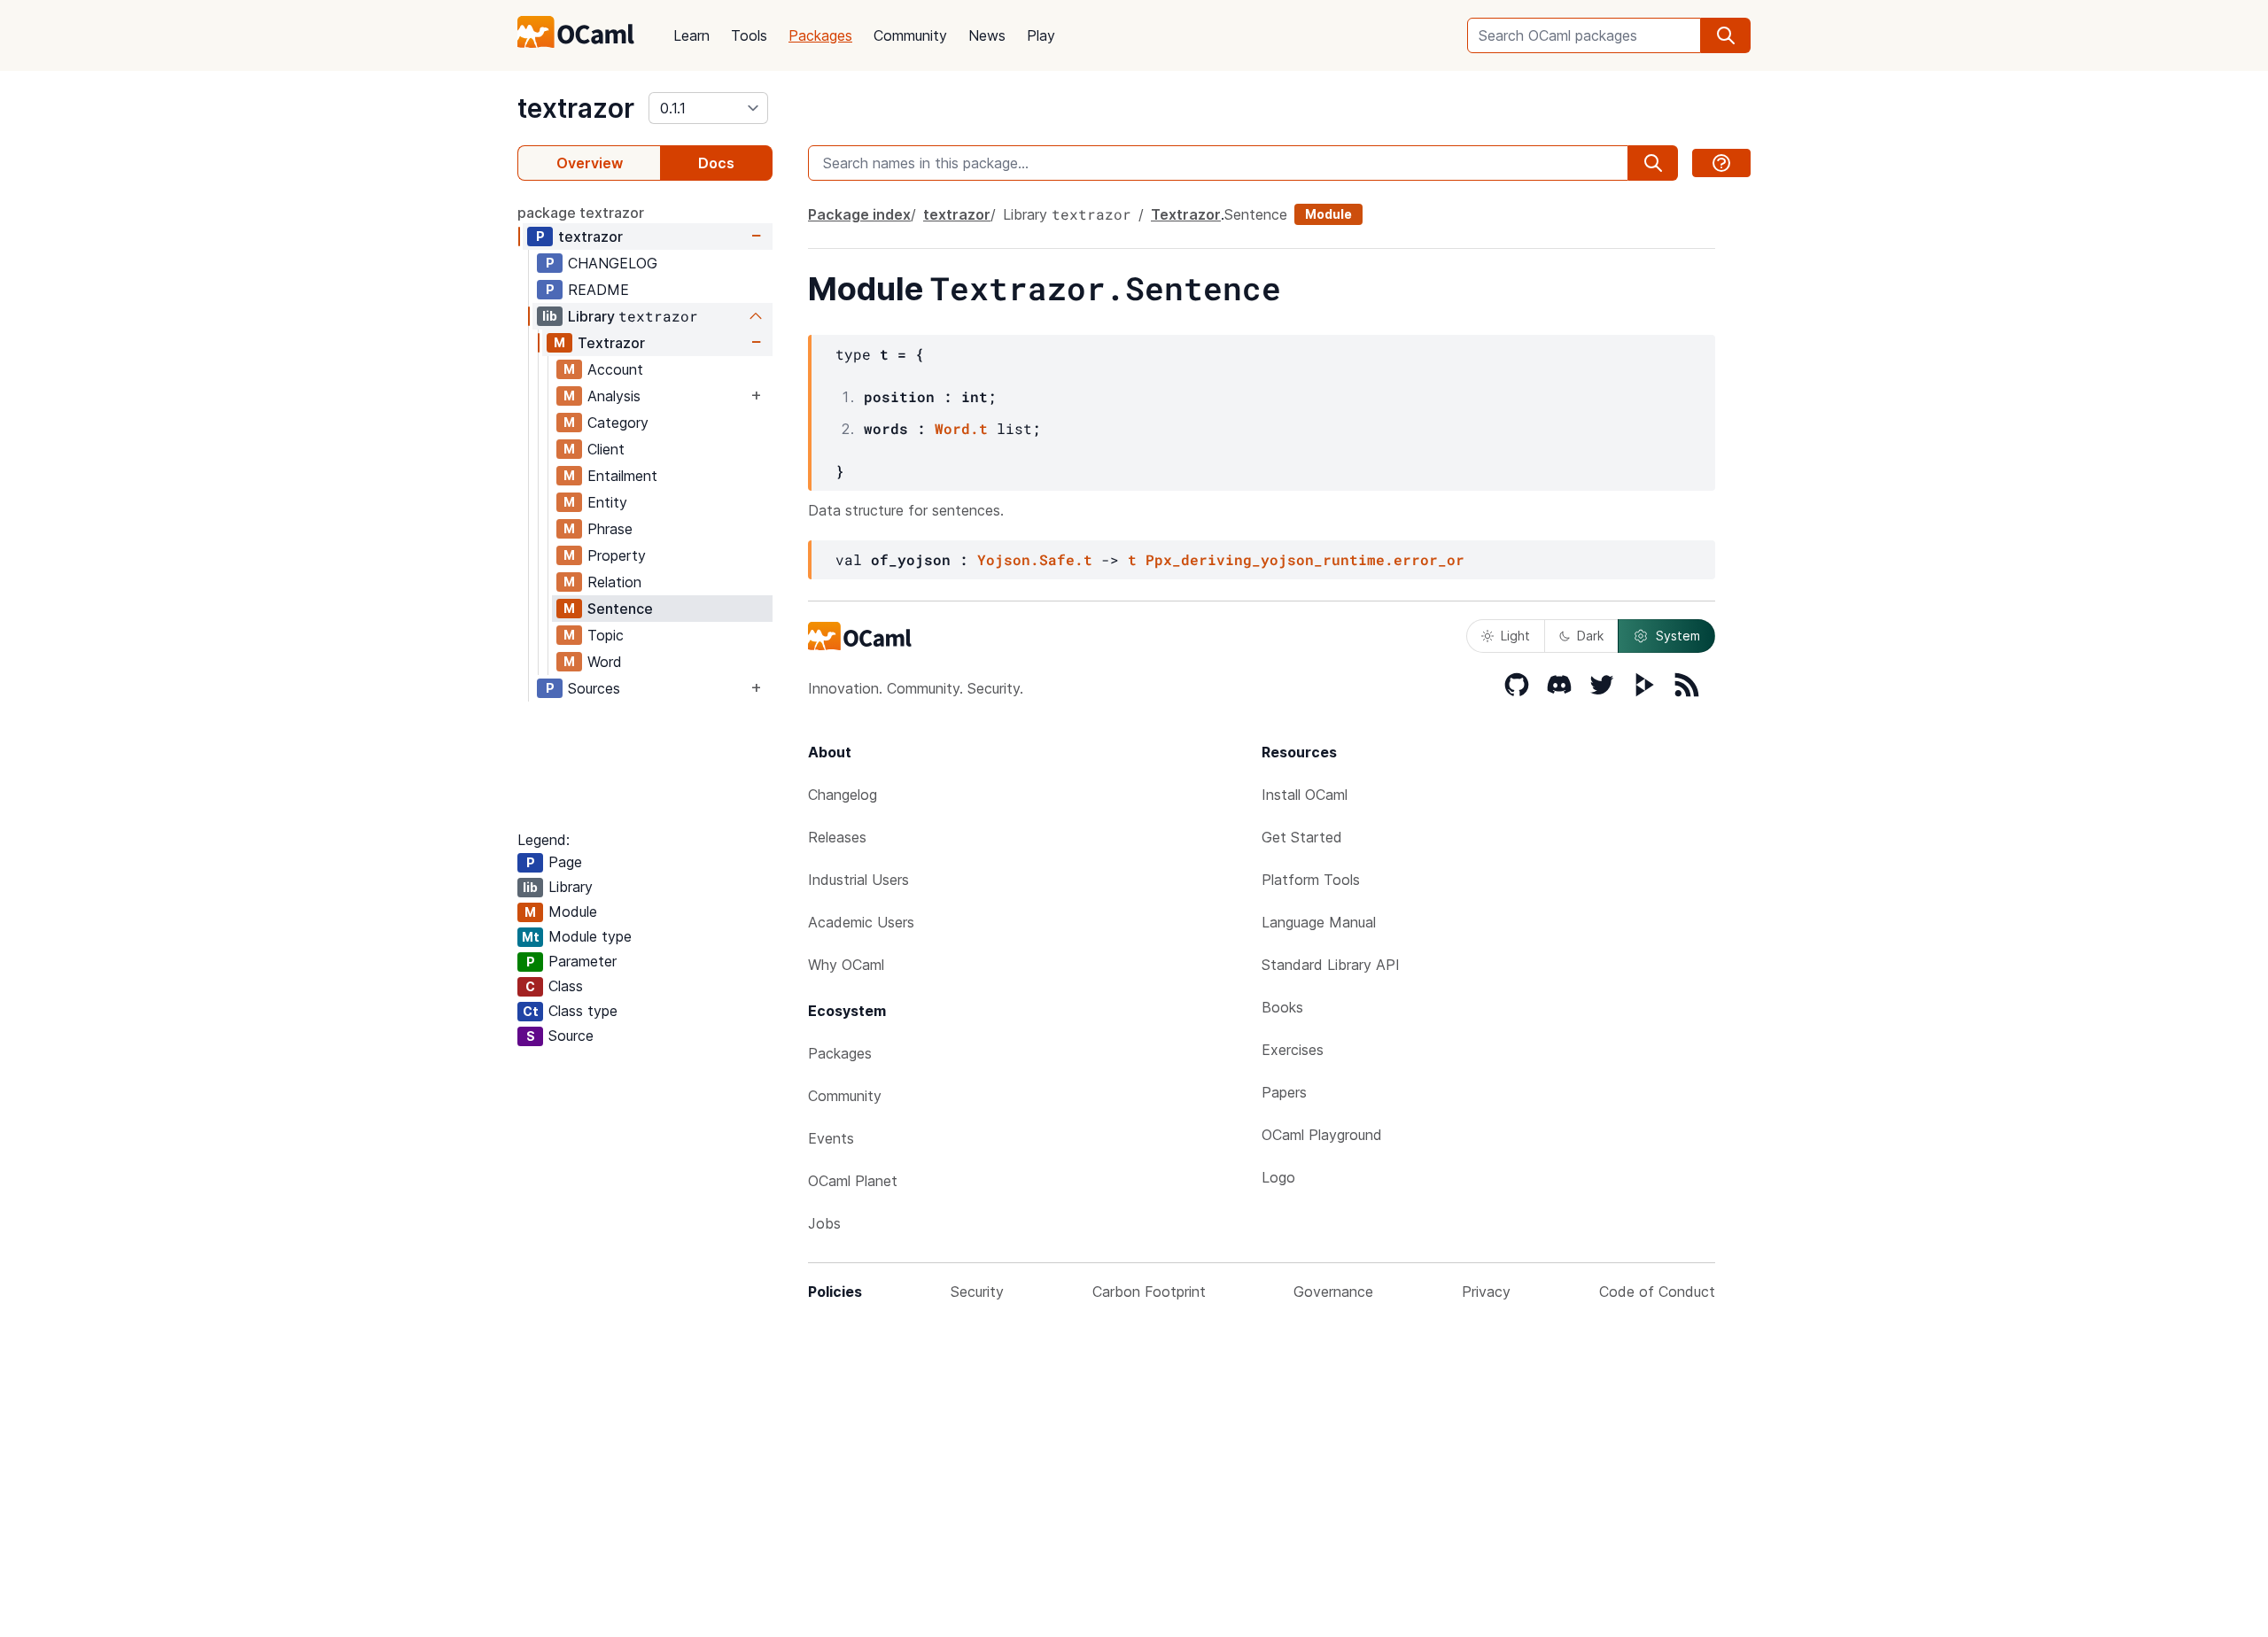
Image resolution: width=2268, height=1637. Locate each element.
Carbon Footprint (1149, 1292)
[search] (1726, 35)
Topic (606, 635)
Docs (716, 163)
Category (618, 423)
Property (617, 555)
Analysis (614, 396)
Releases (837, 837)
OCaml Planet (853, 1181)
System (1678, 636)
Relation (614, 582)
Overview (590, 163)
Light (1515, 636)
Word (605, 662)
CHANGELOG (613, 263)
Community (910, 35)
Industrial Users (858, 880)
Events (831, 1138)
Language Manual (1319, 922)
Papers (1284, 1092)
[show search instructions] (1721, 163)
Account (615, 369)
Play (1041, 35)
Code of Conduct (1657, 1292)
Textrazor (611, 343)
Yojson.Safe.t (1035, 559)
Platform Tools (1311, 880)
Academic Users (861, 922)
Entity (607, 502)
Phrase (610, 529)
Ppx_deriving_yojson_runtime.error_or (1305, 559)
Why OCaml (846, 965)
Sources (594, 688)
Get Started (1302, 837)
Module (1328, 214)
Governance (1333, 1292)
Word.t (961, 428)
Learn (691, 35)
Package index (859, 214)
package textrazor (581, 213)
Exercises (1293, 1050)
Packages (820, 35)
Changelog (843, 795)
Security (977, 1292)
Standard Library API (1331, 965)
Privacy (1486, 1292)
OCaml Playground (1322, 1135)
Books (1282, 1007)
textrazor (576, 108)
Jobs (824, 1223)
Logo (1278, 1177)
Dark (1590, 636)
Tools (749, 35)
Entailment (622, 476)
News (987, 35)
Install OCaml (1305, 795)
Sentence (620, 609)
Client (606, 449)
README (598, 290)
